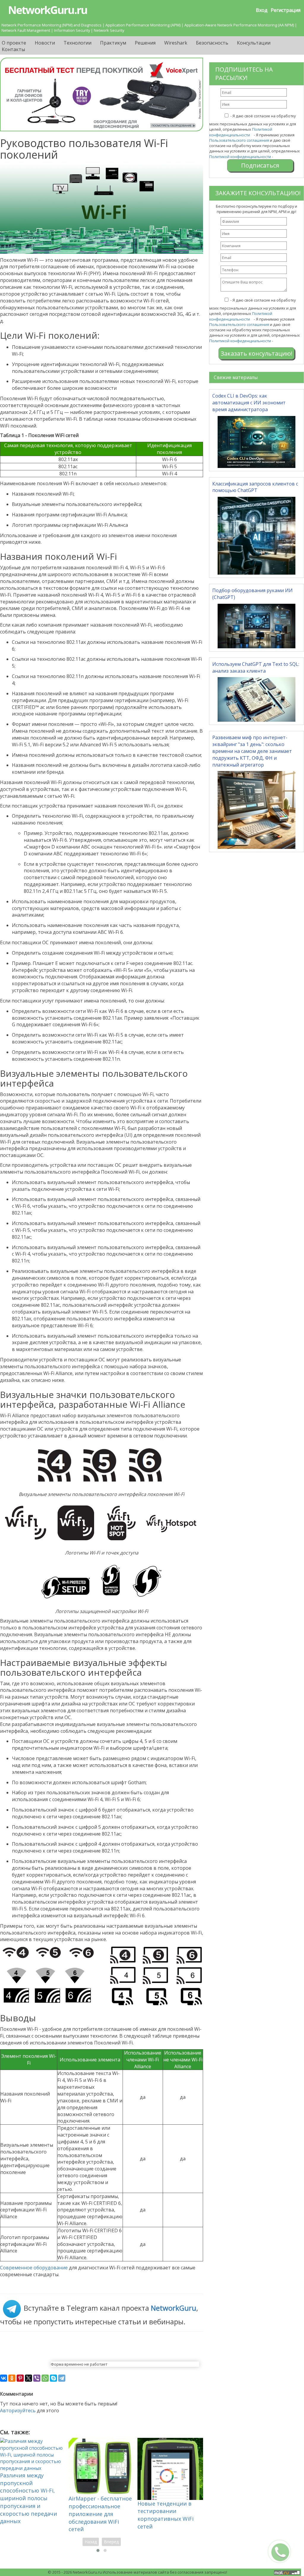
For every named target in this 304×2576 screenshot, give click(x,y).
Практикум (113, 43)
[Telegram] (62, 2378)
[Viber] (37, 2378)
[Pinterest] (20, 2378)
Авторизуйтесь (18, 2411)
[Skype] (53, 2378)
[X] (28, 2378)
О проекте (14, 43)
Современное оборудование (34, 2268)
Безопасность (212, 43)
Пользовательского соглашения (239, 140)
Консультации (254, 43)
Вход (262, 10)
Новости (45, 43)
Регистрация (286, 10)
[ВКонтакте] (4, 2378)
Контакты (13, 49)
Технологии (77, 43)
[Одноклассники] (12, 2378)
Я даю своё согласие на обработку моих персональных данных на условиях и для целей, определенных (253, 125)
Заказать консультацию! (256, 353)
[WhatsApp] (45, 2378)
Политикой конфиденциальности (241, 132)
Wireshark (176, 43)
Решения (145, 43)
